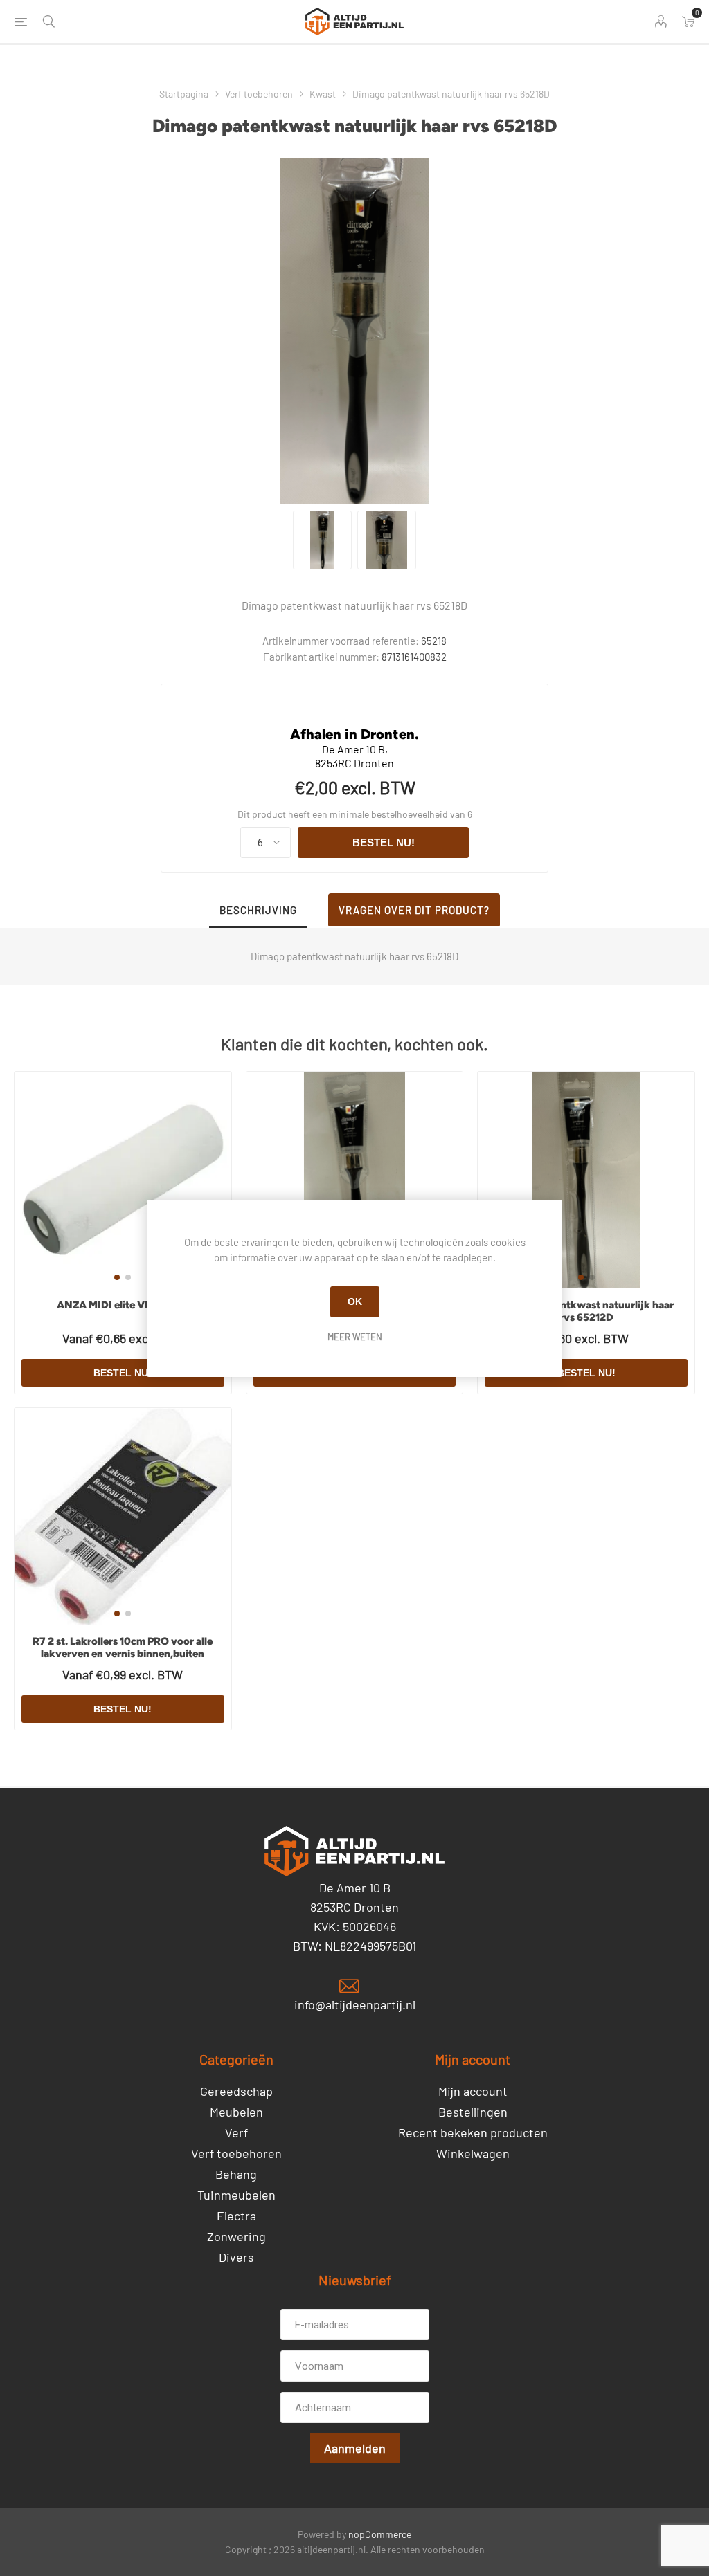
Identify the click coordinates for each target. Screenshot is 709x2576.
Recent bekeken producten (473, 2132)
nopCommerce (380, 2534)
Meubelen (236, 2112)
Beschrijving (258, 910)
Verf (236, 2132)
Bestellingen (473, 2112)
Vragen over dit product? (414, 910)
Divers (236, 2257)
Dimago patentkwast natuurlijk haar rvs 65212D (586, 1311)
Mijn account (473, 2091)
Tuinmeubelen (236, 2195)
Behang (236, 2174)
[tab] (258, 911)
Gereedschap (236, 2091)
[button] (117, 1277)
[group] (123, 1180)
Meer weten (355, 1337)
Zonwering (236, 2236)
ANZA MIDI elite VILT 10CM (123, 1305)
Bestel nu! (384, 842)
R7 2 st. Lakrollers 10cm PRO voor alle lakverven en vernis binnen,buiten (123, 1647)
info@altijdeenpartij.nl (355, 2004)
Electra (236, 2216)
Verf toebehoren (236, 2153)
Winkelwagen (473, 2153)
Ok (355, 1301)
